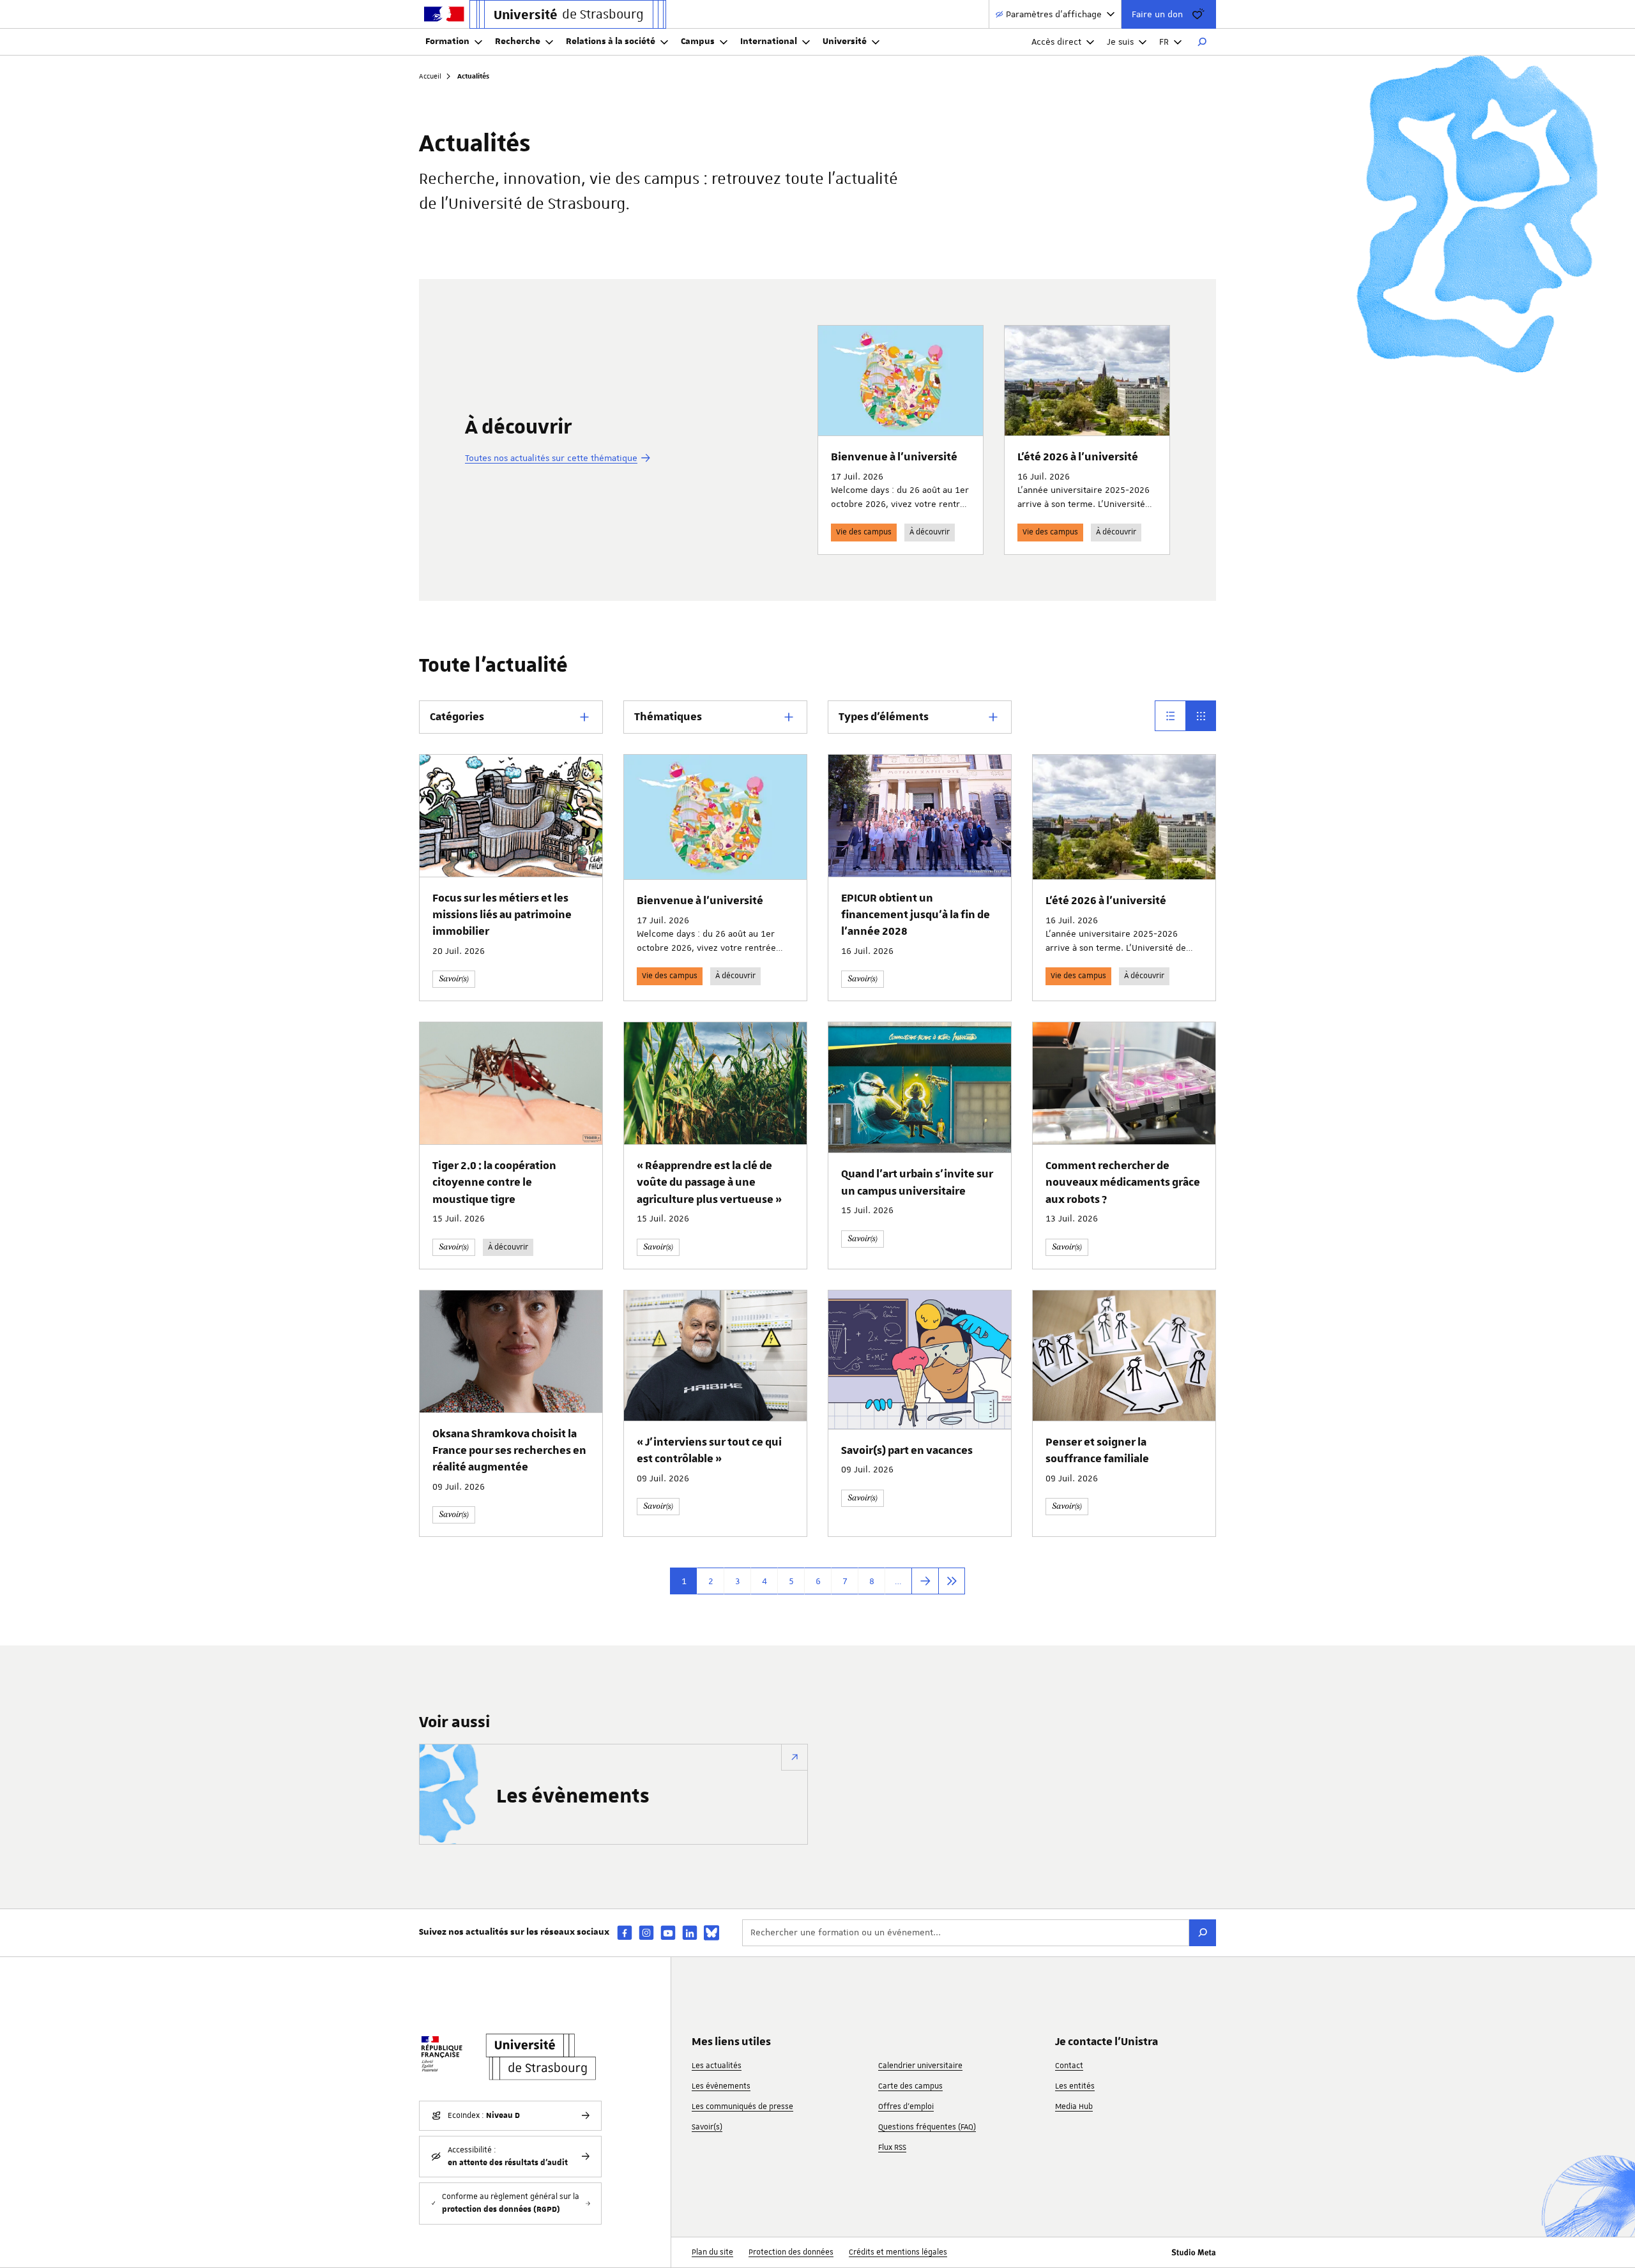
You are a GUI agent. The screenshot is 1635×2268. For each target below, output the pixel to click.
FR (1164, 42)
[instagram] (646, 1932)
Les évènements (573, 1797)
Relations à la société (611, 42)
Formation (447, 42)
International (769, 42)
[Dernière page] (952, 1581)
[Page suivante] (925, 1581)
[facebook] (625, 1932)
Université (845, 42)
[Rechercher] (1202, 42)
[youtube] (668, 1932)
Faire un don (1157, 14)
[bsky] (711, 1933)
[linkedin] (690, 1932)
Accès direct (1056, 42)
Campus (698, 42)
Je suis (1120, 42)
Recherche (518, 42)
